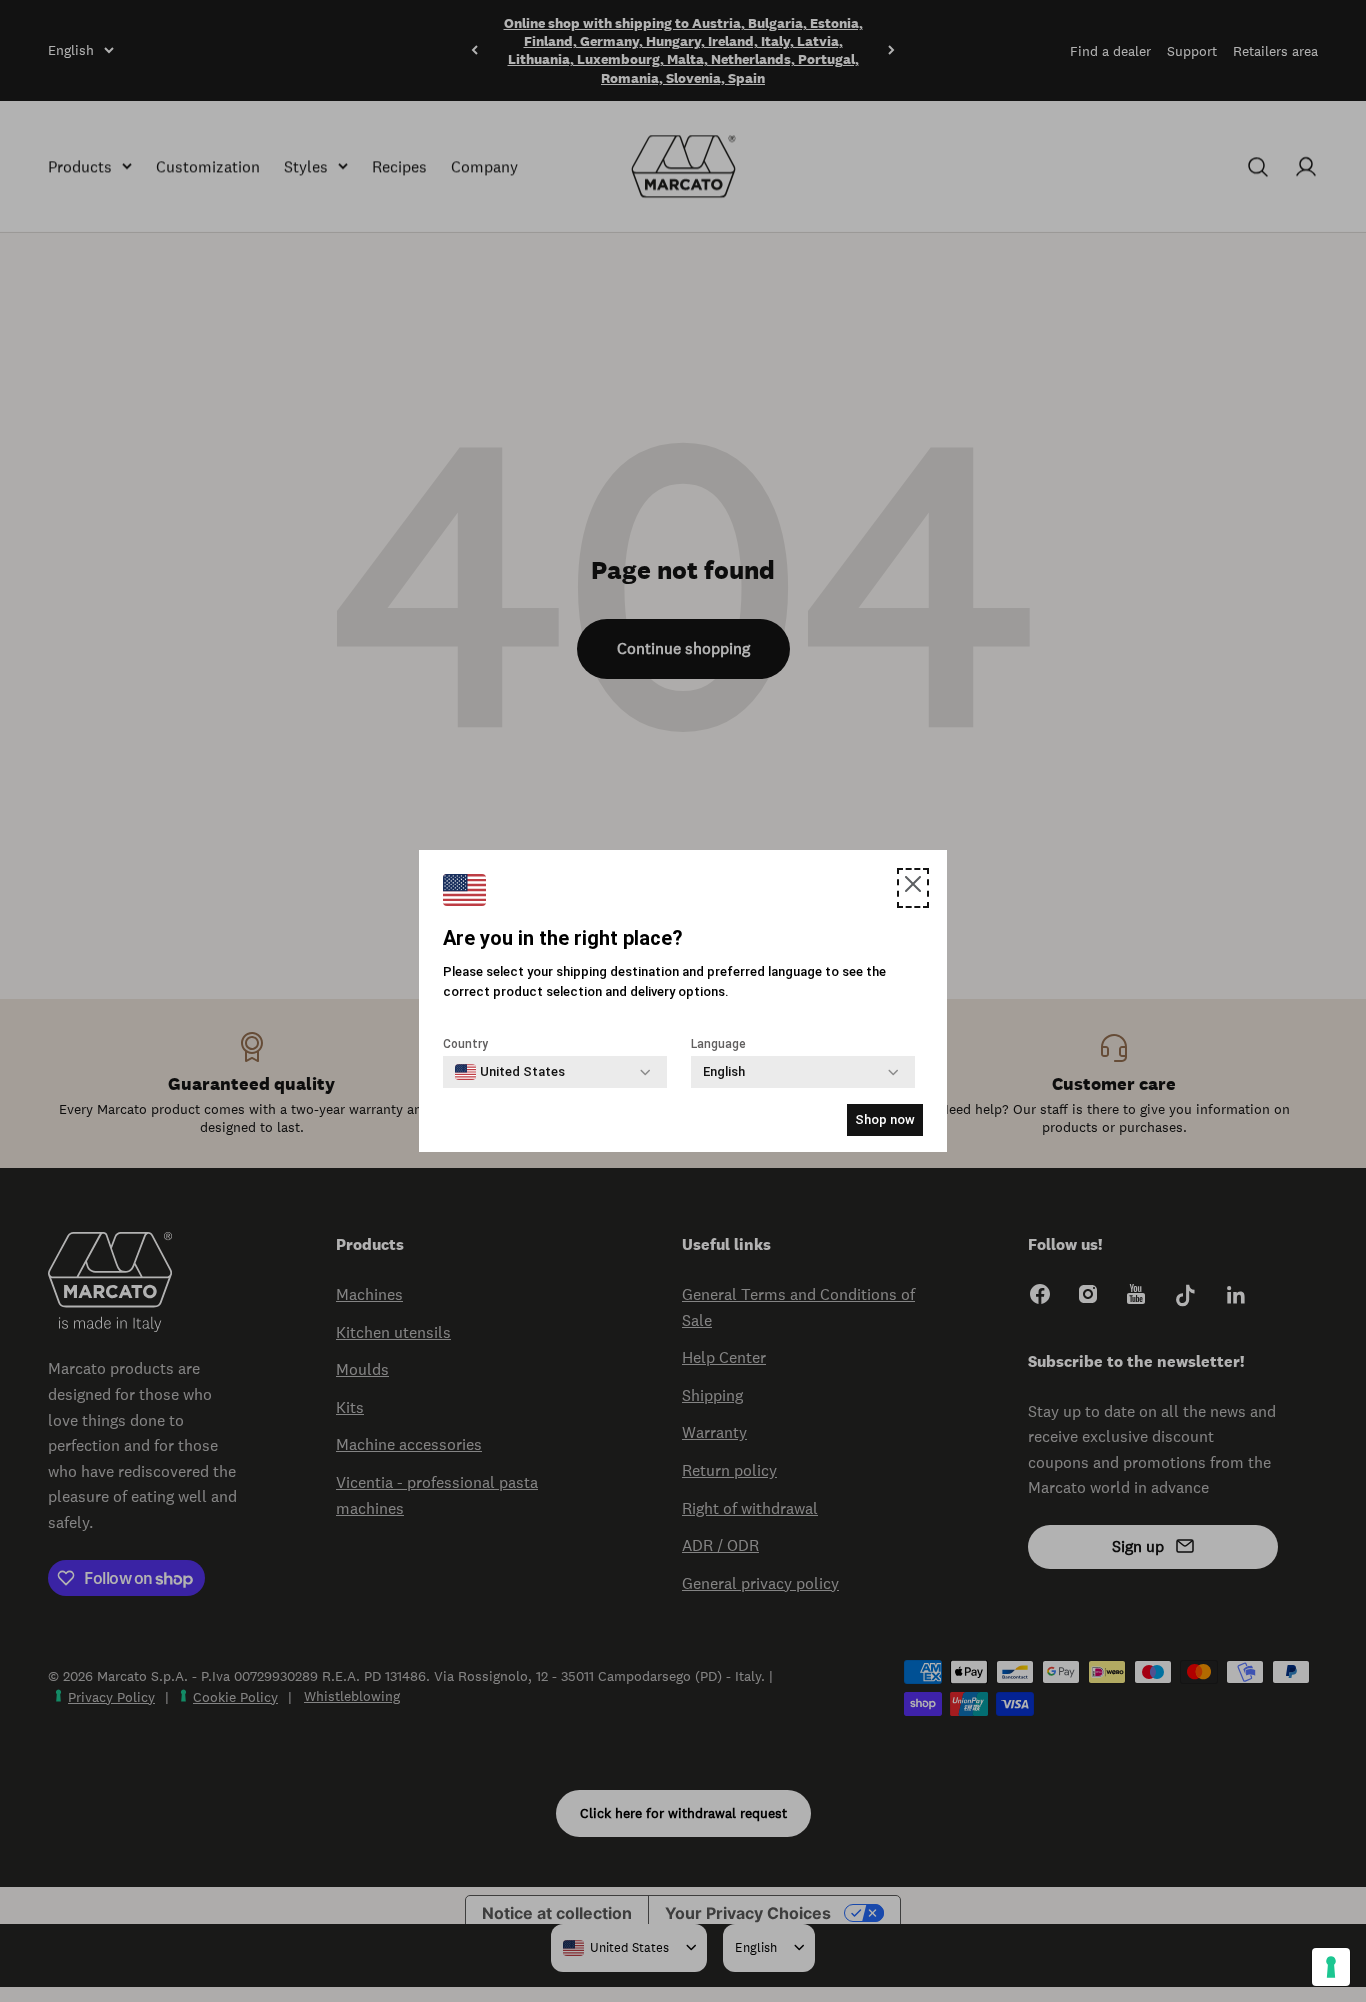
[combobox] (510, 1072)
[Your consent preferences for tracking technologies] (1331, 1967)
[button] (913, 888)
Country (465, 1044)
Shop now (885, 1119)
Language (718, 1044)
